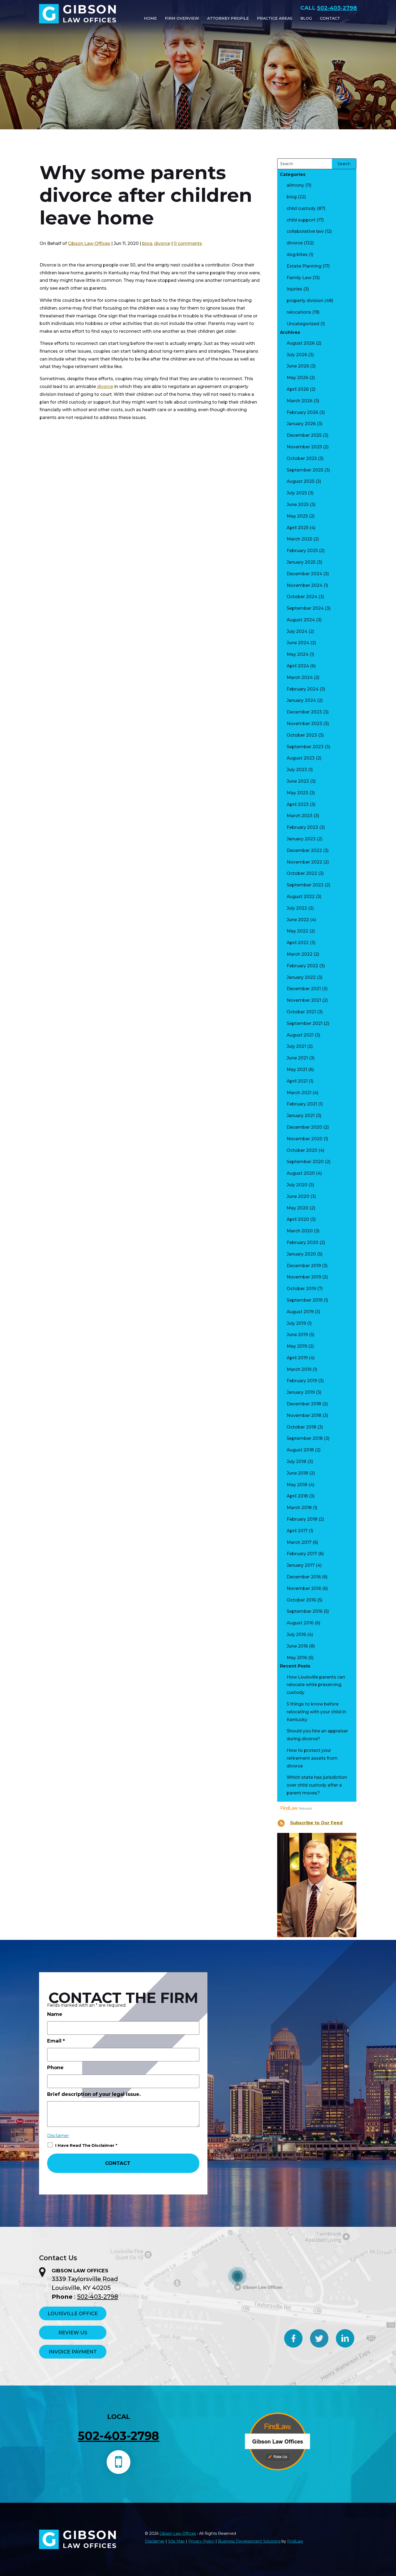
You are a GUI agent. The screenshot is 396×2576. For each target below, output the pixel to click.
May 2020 (298, 1208)
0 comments (188, 243)
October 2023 (302, 735)
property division (305, 301)
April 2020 (298, 1219)
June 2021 (297, 1058)
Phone (55, 2068)
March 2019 (299, 1369)
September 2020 (305, 1162)
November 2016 (304, 1588)
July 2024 (297, 631)
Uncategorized (303, 324)
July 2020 (297, 1185)
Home (150, 18)
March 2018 (299, 1508)
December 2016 (304, 1577)
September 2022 (305, 885)
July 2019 (296, 1323)
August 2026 (301, 343)
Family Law (299, 278)
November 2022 (304, 862)
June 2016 (297, 1646)
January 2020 (301, 1254)
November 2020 (305, 1139)
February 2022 (302, 966)
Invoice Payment (73, 2352)
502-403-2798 (337, 8)
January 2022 (301, 977)
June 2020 (298, 1196)
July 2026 (297, 355)
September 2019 (305, 1300)
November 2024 (305, 585)
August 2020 (301, 1173)
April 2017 (297, 1531)
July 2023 (297, 770)
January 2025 (301, 562)
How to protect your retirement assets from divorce (312, 1758)
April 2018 (297, 1496)
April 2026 (298, 389)
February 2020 (303, 1242)
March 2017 (299, 1542)
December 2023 (304, 712)
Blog (306, 18)
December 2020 (304, 1127)
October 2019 (301, 1289)
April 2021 (297, 1081)
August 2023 (301, 758)
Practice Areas (275, 18)
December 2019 (304, 1266)
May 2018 (297, 1485)
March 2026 (300, 401)
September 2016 (305, 1611)
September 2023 (305, 747)
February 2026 (302, 412)
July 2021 (296, 1046)
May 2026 (297, 378)
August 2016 (300, 1623)
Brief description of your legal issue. (94, 2094)
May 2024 (298, 654)
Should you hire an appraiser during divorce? (317, 1735)
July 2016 (296, 1634)
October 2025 (302, 458)
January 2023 (301, 839)
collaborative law (305, 231)
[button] (388, 2534)
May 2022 (297, 931)
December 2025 (304, 435)
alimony (295, 185)
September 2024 (305, 608)
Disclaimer (58, 2136)
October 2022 (302, 873)
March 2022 (300, 954)
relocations (299, 312)
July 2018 (296, 1462)
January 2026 (301, 424)
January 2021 (301, 1116)
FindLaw (295, 2541)
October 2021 (301, 1012)
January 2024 (301, 700)
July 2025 (297, 493)
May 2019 (297, 1346)
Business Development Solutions (249, 2541)
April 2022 (298, 943)
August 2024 (301, 620)
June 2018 (297, 1473)
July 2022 (297, 908)
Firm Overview (182, 18)
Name (55, 2014)
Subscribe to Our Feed (316, 1823)
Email (56, 2041)
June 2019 (297, 1335)
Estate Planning (304, 266)
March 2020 (300, 1231)
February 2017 (302, 1554)
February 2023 (302, 827)
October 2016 (301, 1600)
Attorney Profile (228, 18)
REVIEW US (73, 2333)
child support (301, 220)
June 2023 (298, 781)
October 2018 (301, 1427)
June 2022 (298, 920)
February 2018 (302, 1519)
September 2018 (305, 1438)
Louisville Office (73, 2314)
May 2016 (297, 1658)
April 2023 (298, 804)
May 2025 (297, 516)
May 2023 (297, 793)
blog (147, 243)
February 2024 (303, 689)
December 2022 (304, 850)
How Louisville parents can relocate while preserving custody (316, 1685)
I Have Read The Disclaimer (86, 2145)
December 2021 (304, 989)
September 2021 (305, 1023)
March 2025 (299, 539)
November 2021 (304, 1000)
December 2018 (304, 1404)
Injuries (294, 289)
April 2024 (298, 666)
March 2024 (300, 677)
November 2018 (304, 1415)
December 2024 (304, 574)
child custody (301, 208)
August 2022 (301, 897)
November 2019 (304, 1277)
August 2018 (300, 1450)
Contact (330, 18)
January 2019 (301, 1392)
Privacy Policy (201, 2541)
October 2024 (302, 597)
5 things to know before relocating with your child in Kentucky (316, 1712)
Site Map (176, 2541)
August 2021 (300, 1035)
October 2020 (302, 1150)
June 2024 (298, 643)
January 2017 (301, 1565)
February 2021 (302, 1104)
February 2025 (302, 551)
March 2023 (300, 816)
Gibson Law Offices (89, 243)
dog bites (297, 254)
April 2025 (298, 528)
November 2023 (304, 724)
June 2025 (298, 505)
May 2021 (297, 1069)
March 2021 (299, 1093)
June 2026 (298, 366)
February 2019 (302, 1381)
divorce (162, 243)
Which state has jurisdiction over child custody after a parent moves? (317, 1785)
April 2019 (297, 1358)
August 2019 (300, 1312)
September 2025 (305, 470)
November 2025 (304, 447)
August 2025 (301, 481)
